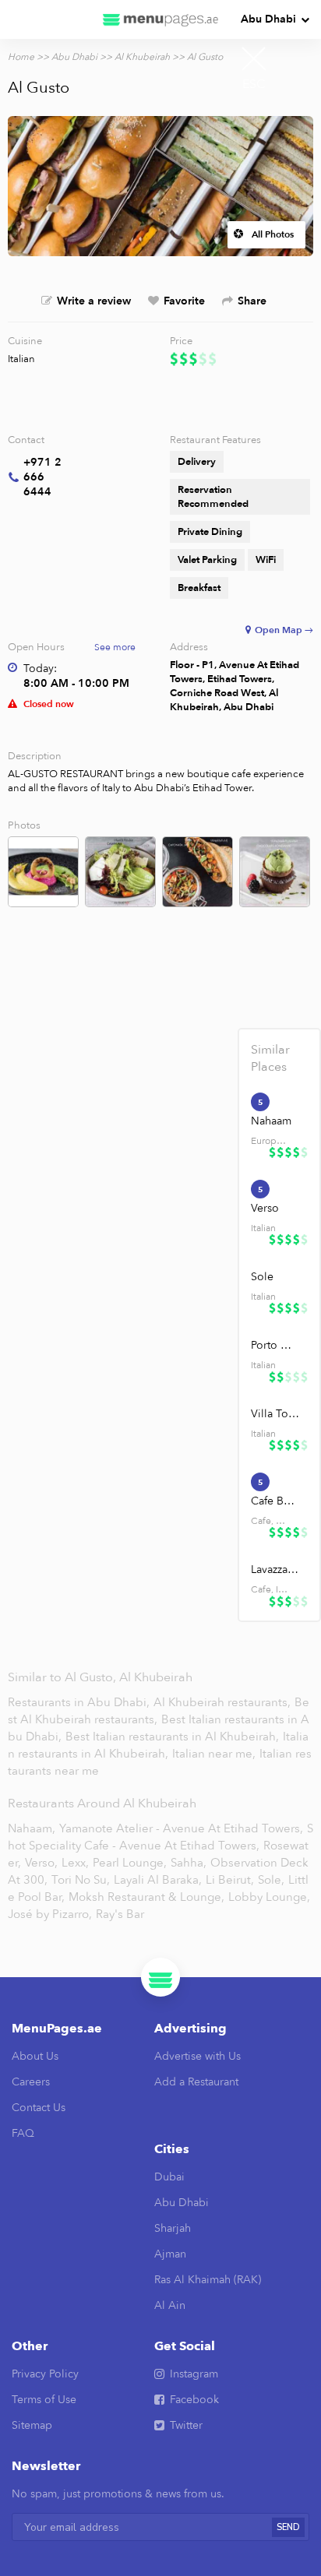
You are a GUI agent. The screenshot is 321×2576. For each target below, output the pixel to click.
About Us (35, 2056)
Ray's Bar (120, 1914)
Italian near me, (215, 1754)
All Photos (273, 234)
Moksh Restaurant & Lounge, (146, 1897)
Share (252, 301)
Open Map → (284, 630)
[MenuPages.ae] (160, 19)
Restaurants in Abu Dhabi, (80, 1702)
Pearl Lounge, (130, 1863)
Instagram (194, 2374)
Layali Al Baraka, (158, 1880)
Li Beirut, (230, 1880)
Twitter (186, 2425)
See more (115, 647)
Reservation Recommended (213, 497)
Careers (31, 2082)
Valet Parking (207, 560)
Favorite (184, 301)
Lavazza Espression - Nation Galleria (275, 1570)
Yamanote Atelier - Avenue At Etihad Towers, (181, 1828)
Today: (40, 669)
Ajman (170, 2254)
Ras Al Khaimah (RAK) (208, 2280)
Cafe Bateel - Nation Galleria (275, 1501)
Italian (21, 359)
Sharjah (173, 2228)
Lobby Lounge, (269, 1897)
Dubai (169, 2177)
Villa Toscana (275, 1414)
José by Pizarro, (50, 1914)
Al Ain (170, 2305)
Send (288, 2527)
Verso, (41, 1863)
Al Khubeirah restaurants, (224, 1702)
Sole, (271, 1880)
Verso (265, 1208)
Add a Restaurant (196, 2082)
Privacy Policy (45, 2374)
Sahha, (189, 1863)
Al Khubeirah (142, 57)
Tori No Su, (81, 1880)
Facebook (194, 2400)
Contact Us (39, 2108)
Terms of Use (44, 2400)
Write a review (94, 301)
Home (21, 57)
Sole (262, 1277)
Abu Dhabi (268, 19)
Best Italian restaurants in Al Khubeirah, (174, 1737)
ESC (254, 84)
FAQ (23, 2133)
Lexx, (75, 1863)
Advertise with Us (198, 2056)
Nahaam (271, 1121)
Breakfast (199, 588)
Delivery (197, 462)
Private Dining (210, 532)
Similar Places (270, 1058)
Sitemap (32, 2425)
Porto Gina (275, 1345)
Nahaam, (32, 1828)
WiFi (266, 560)
